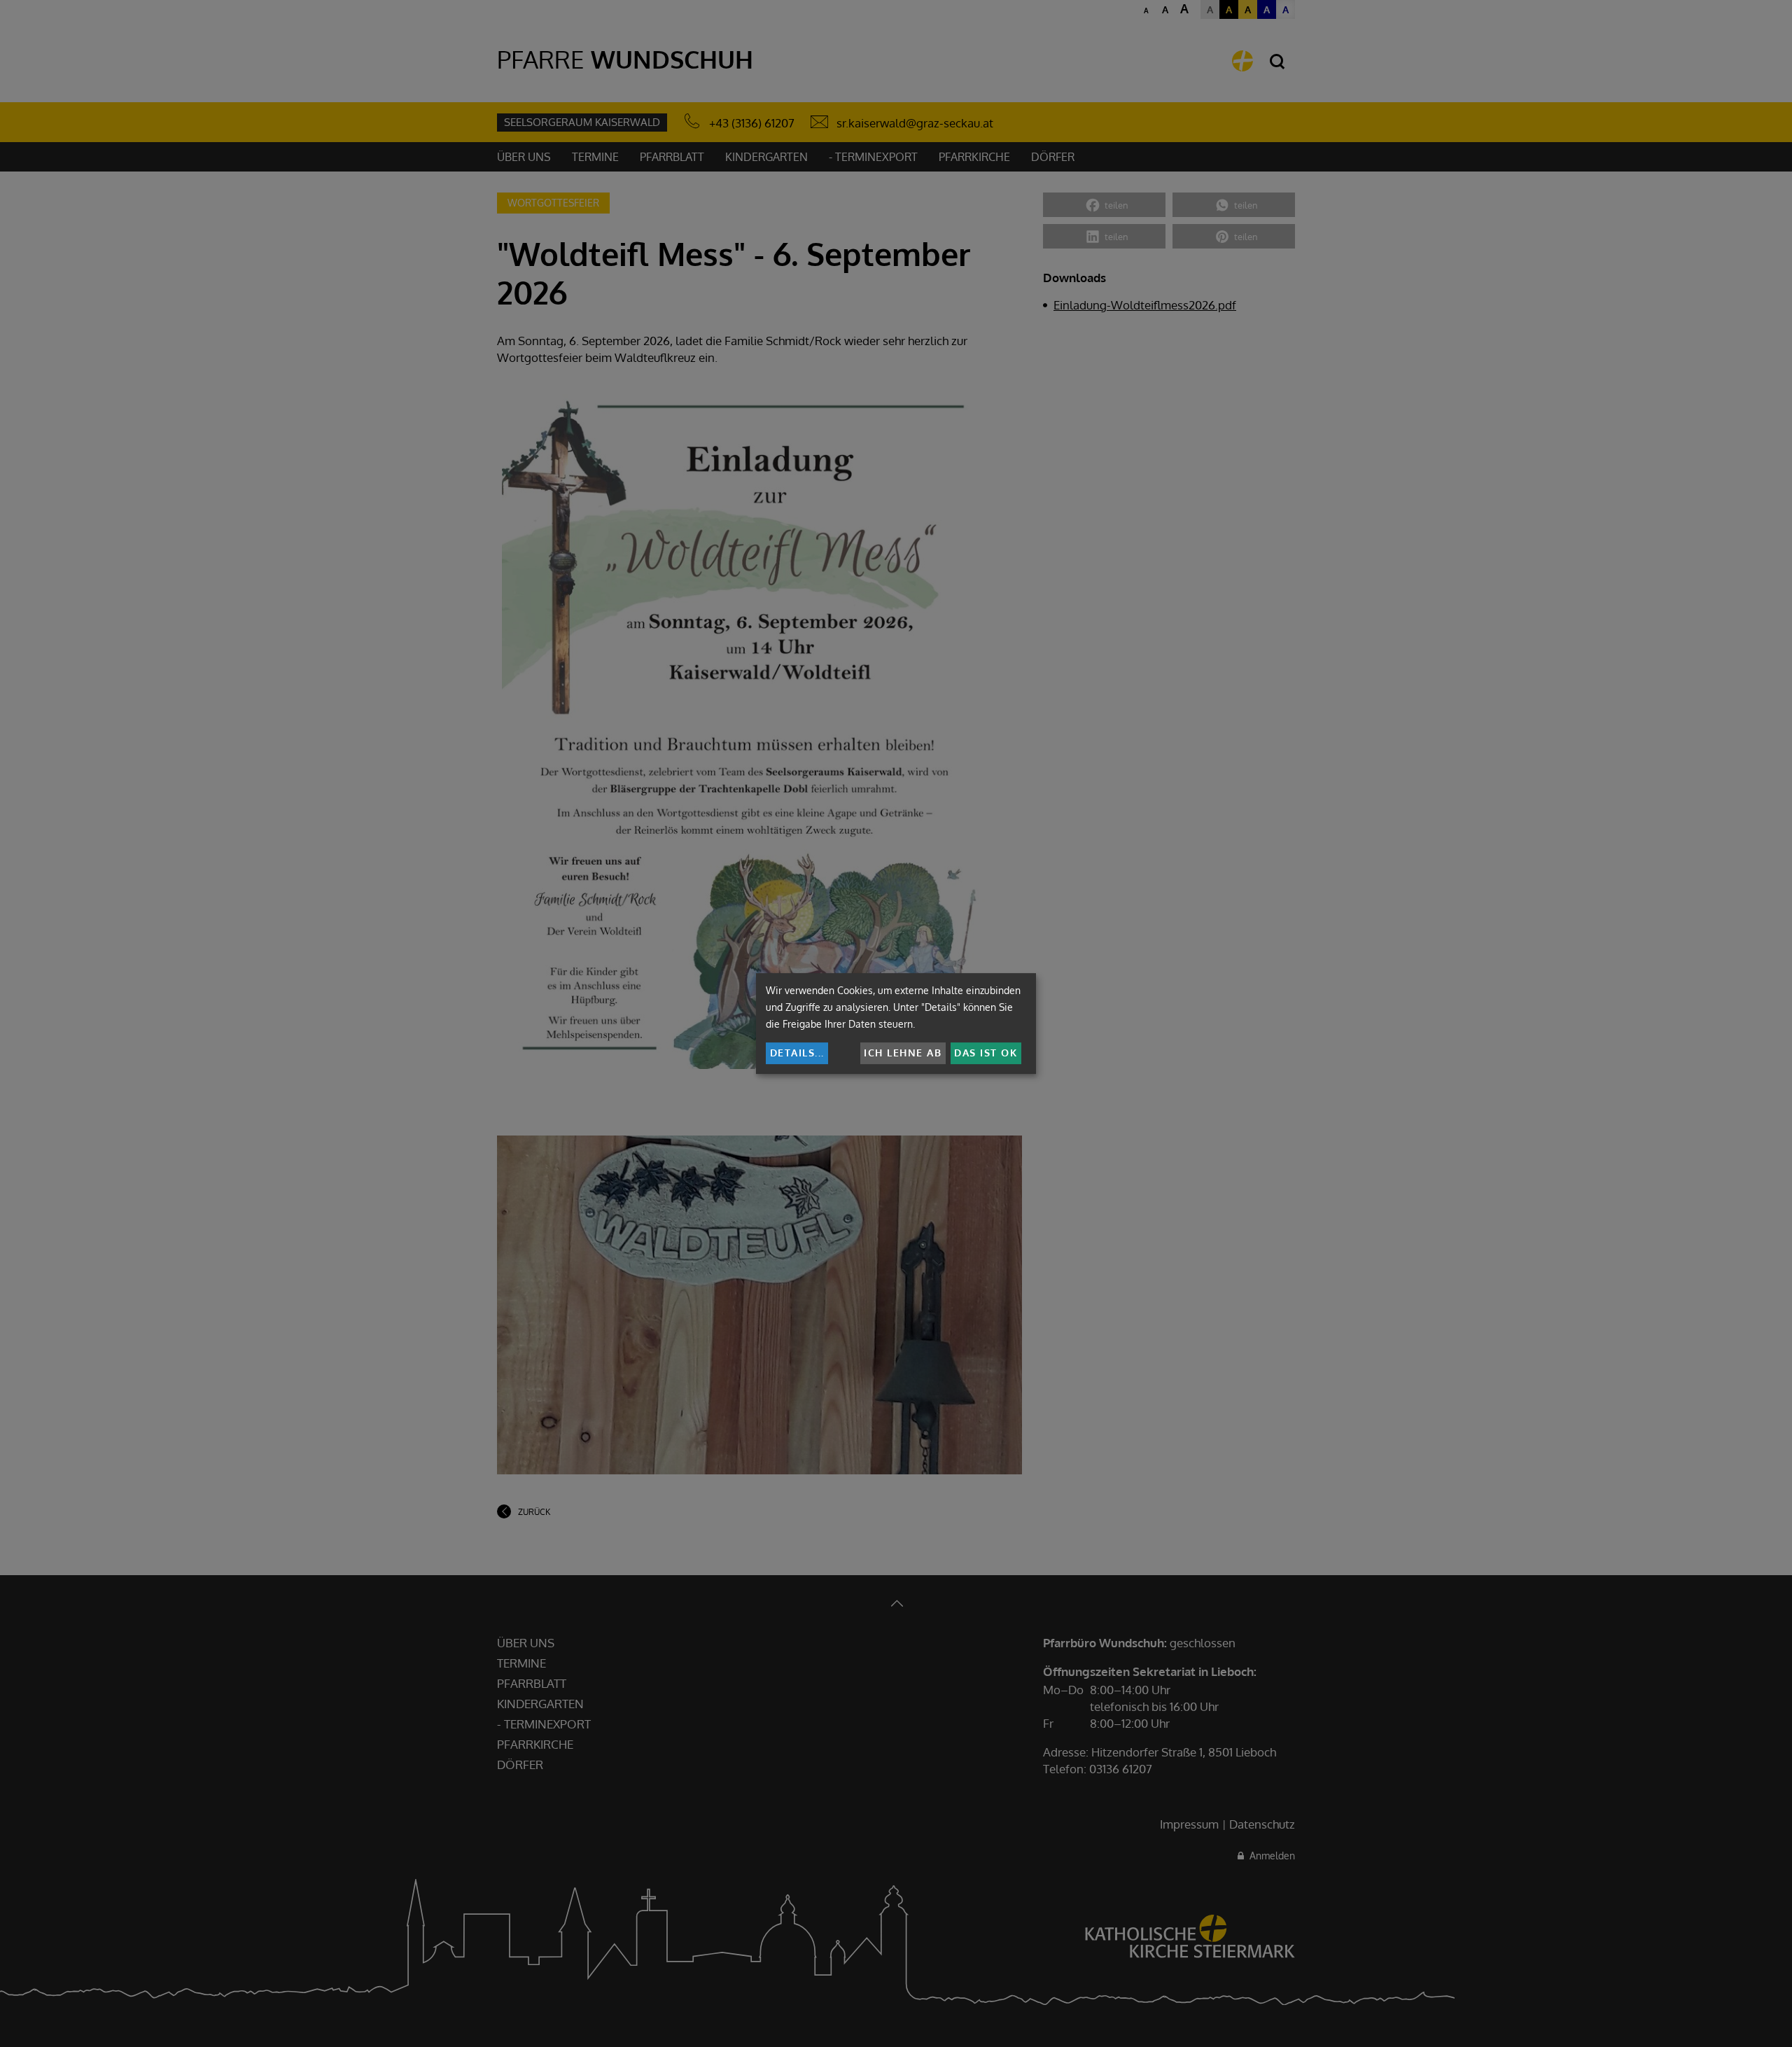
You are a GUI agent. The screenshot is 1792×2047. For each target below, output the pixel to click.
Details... (797, 1053)
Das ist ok (986, 1053)
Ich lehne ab (903, 1053)
